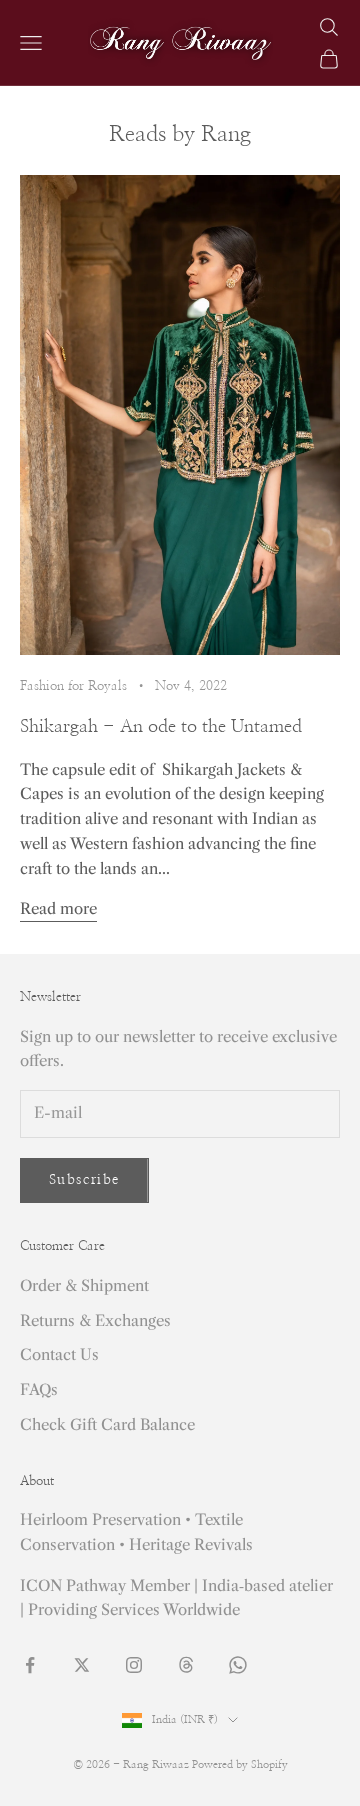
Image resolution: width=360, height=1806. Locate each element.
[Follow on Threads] (186, 1665)
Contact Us (59, 1354)
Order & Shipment (84, 1285)
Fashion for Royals (73, 686)
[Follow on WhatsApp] (238, 1665)
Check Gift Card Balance (107, 1424)
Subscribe (84, 1180)
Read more (58, 908)
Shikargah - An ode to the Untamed (161, 727)
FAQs (39, 1389)
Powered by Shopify (240, 1764)
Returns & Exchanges (95, 1320)
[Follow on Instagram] (134, 1665)
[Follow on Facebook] (30, 1665)
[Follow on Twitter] (82, 1665)
